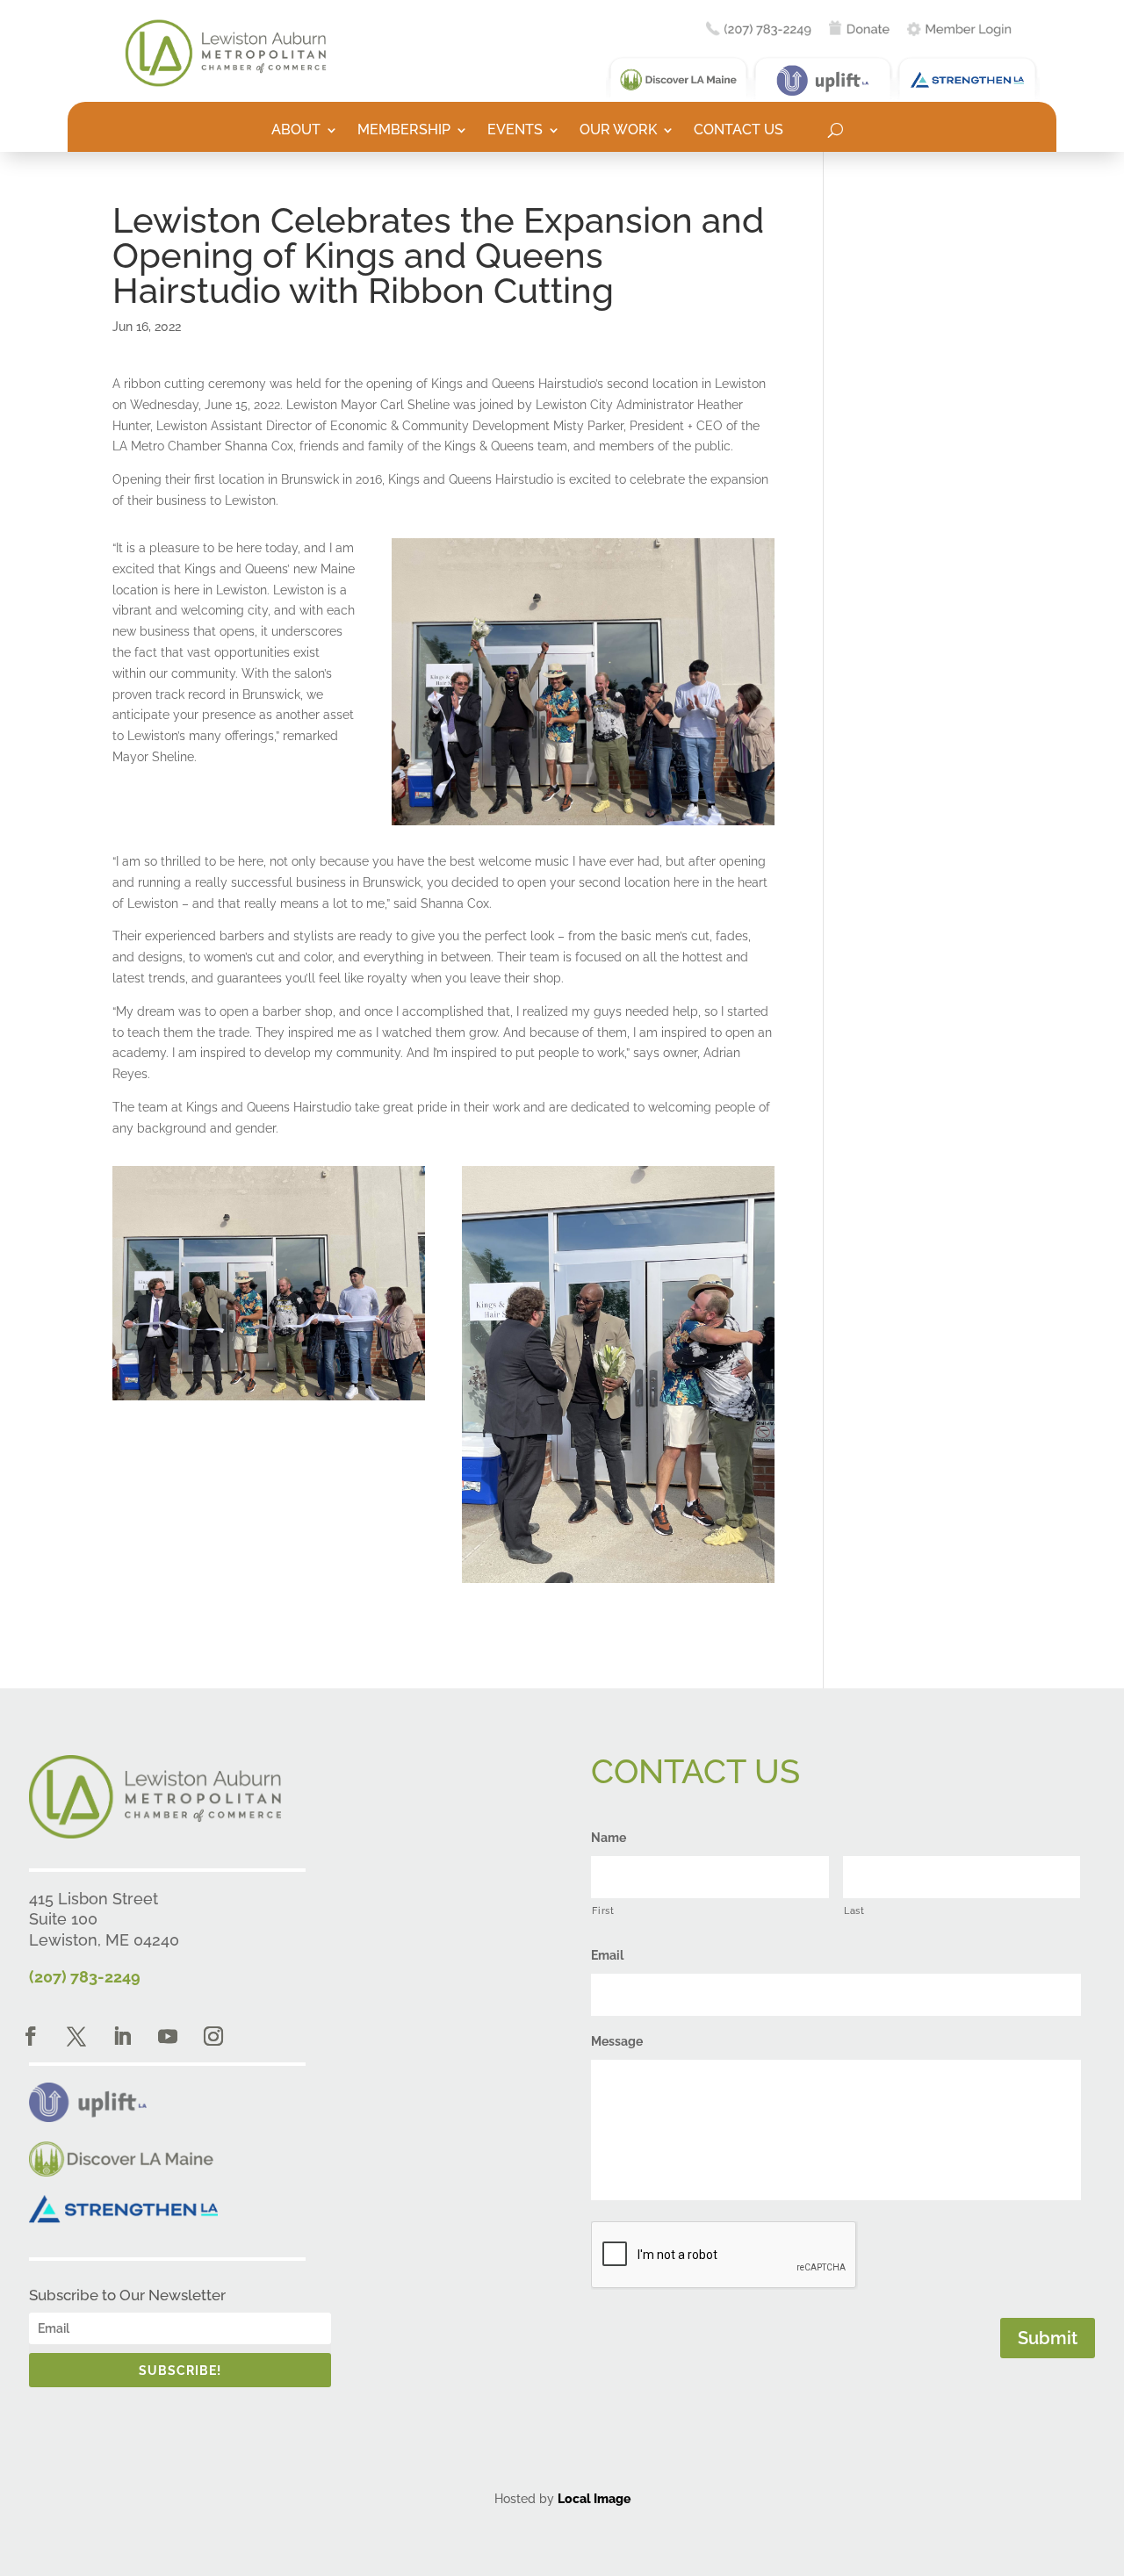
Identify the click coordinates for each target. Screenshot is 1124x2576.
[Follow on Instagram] (213, 2036)
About (296, 131)
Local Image (594, 2499)
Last (854, 1910)
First (603, 1910)
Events (515, 131)
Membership (404, 131)
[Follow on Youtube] (168, 2036)
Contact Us (739, 131)
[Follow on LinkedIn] (122, 2036)
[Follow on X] (76, 2036)
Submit (1048, 2338)
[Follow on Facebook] (31, 2036)
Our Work (618, 131)
